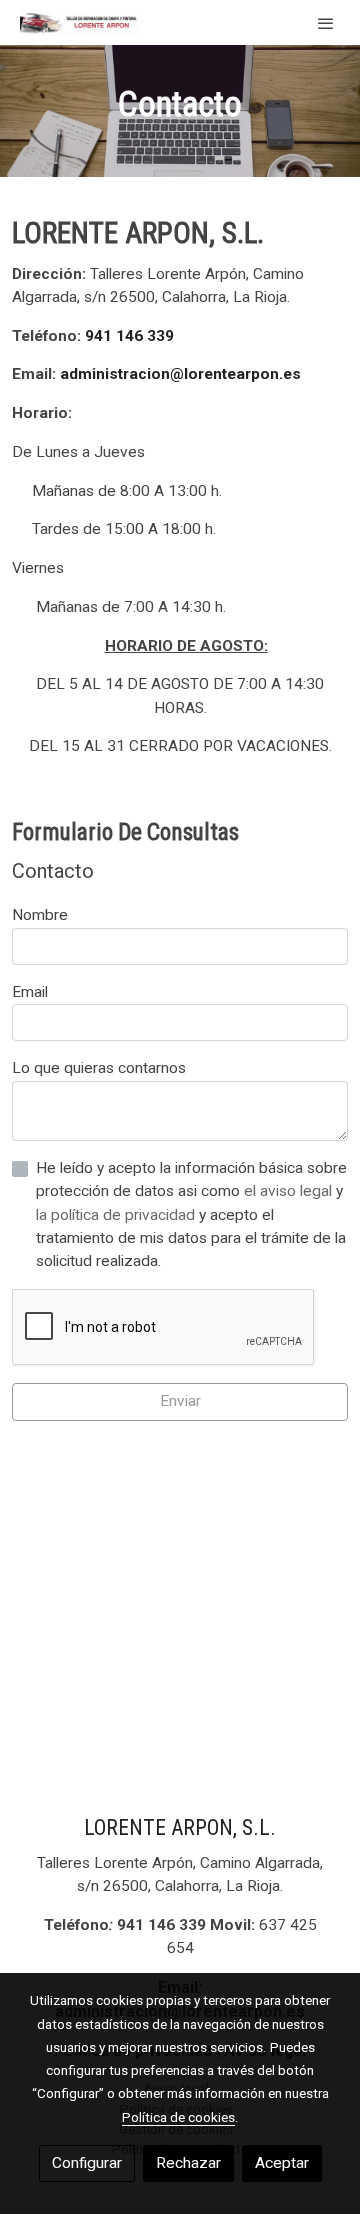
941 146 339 (129, 336)
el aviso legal (290, 1191)
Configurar (87, 2163)
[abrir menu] (326, 23)
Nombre (40, 915)
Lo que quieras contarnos (99, 1068)
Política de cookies (178, 2117)
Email (30, 992)
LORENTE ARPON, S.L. (180, 1827)
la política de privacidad (117, 1215)
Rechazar (188, 2163)
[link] (80, 22)
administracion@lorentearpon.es (180, 374)
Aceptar (282, 2163)
